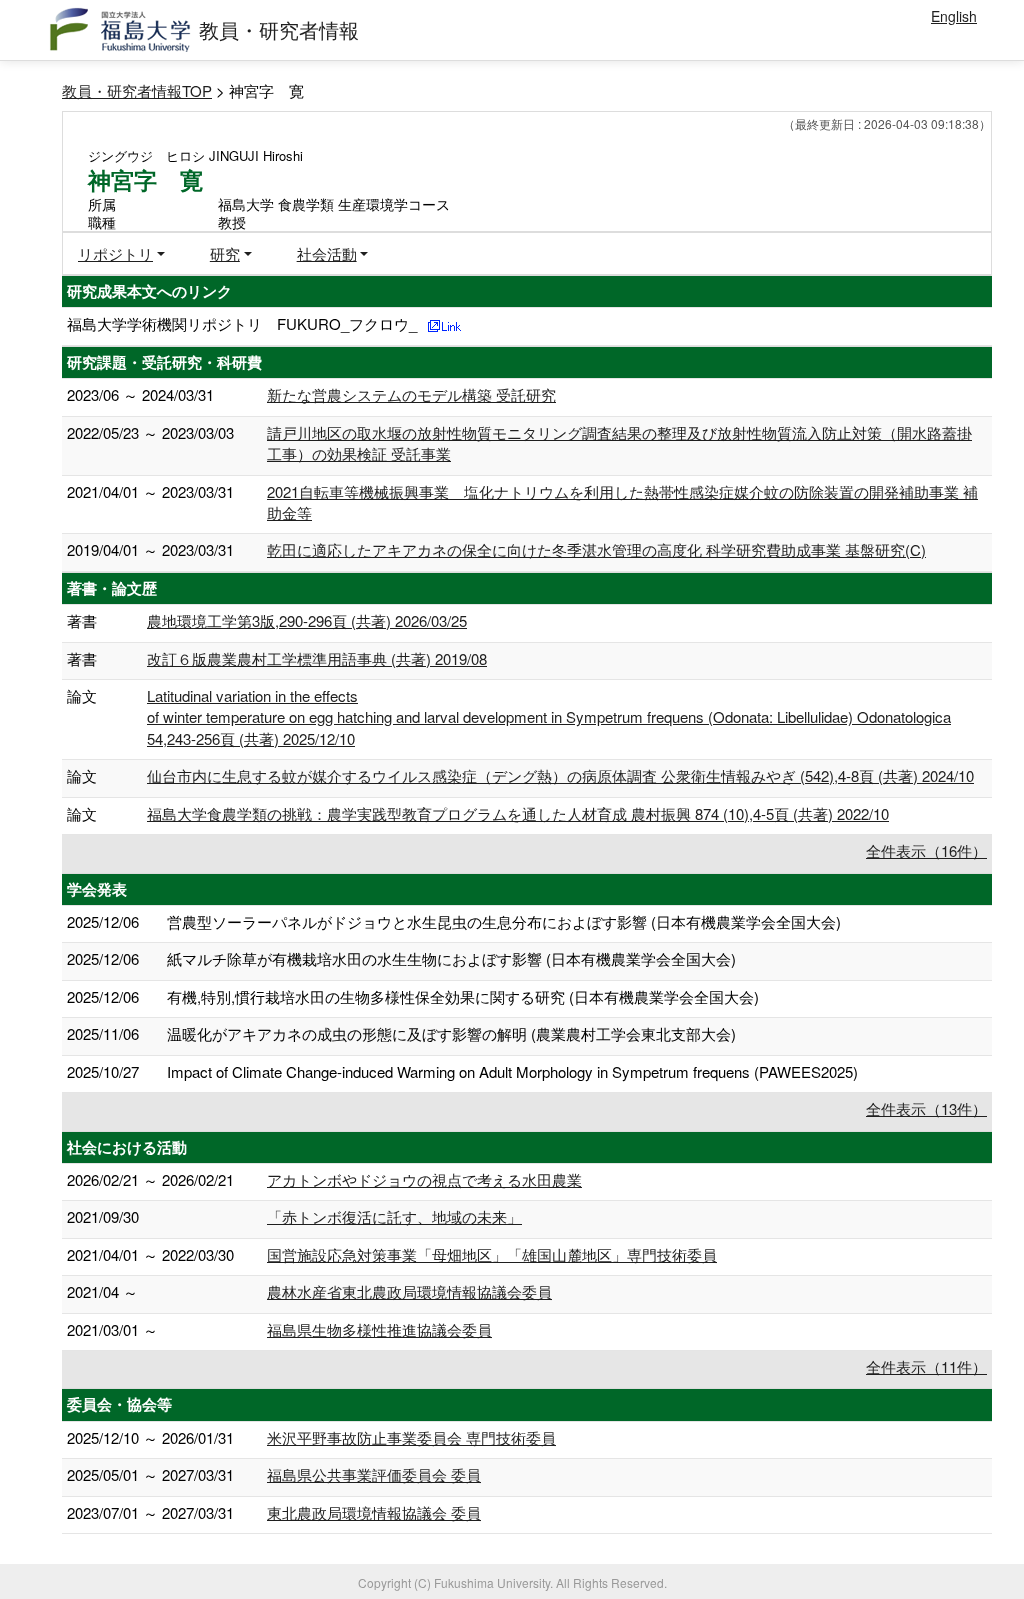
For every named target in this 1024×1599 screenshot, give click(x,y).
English (954, 16)
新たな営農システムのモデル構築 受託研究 (411, 394)
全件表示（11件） (926, 1366)
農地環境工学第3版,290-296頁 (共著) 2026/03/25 (307, 620)
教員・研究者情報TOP (137, 90)
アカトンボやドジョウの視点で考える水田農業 (424, 1179)
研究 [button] (225, 253)
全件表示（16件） (926, 850)
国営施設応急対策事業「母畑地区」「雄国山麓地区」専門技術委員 (492, 1254)
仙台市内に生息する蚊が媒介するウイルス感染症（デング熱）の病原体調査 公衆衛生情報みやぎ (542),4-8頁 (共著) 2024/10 (560, 775)
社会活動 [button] (327, 253)
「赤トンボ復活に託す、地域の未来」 (394, 1216)
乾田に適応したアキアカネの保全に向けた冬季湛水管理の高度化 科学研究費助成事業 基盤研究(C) (596, 549)
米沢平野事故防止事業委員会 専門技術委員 (411, 1437)
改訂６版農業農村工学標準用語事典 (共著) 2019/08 (317, 658)
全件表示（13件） (926, 1108)
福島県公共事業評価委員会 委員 (374, 1474)
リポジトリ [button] (115, 253)
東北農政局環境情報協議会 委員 (374, 1512)
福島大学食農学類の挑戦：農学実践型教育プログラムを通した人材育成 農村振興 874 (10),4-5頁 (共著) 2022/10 (518, 813)
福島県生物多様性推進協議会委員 (379, 1329)
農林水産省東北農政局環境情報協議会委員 (409, 1291)
